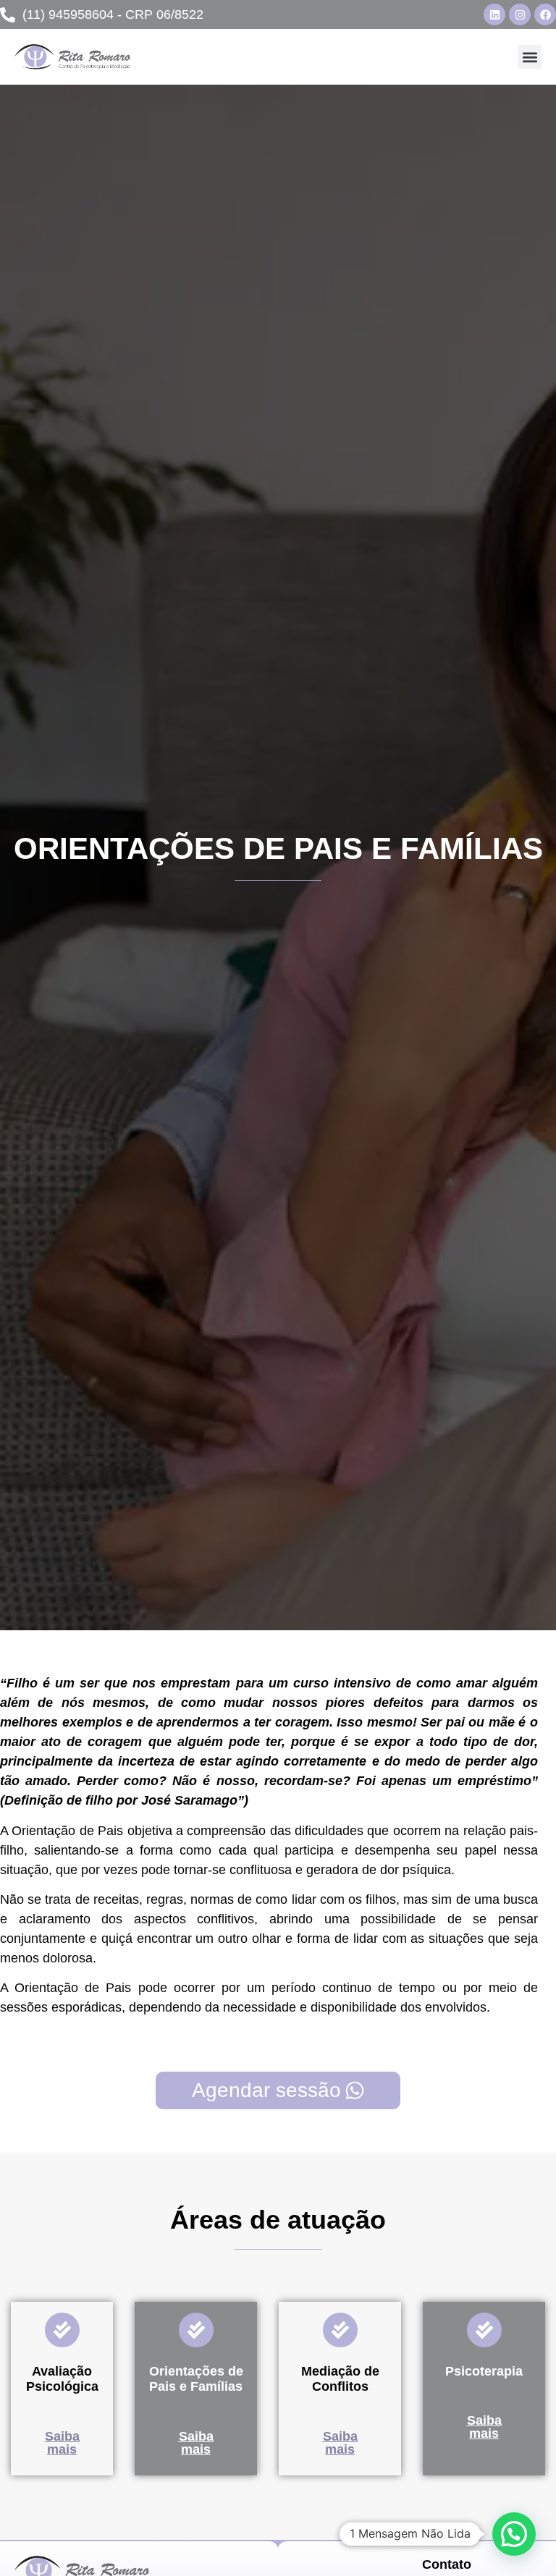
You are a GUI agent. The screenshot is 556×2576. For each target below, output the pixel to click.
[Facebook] (545, 14)
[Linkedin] (494, 14)
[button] (530, 57)
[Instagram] (520, 14)
